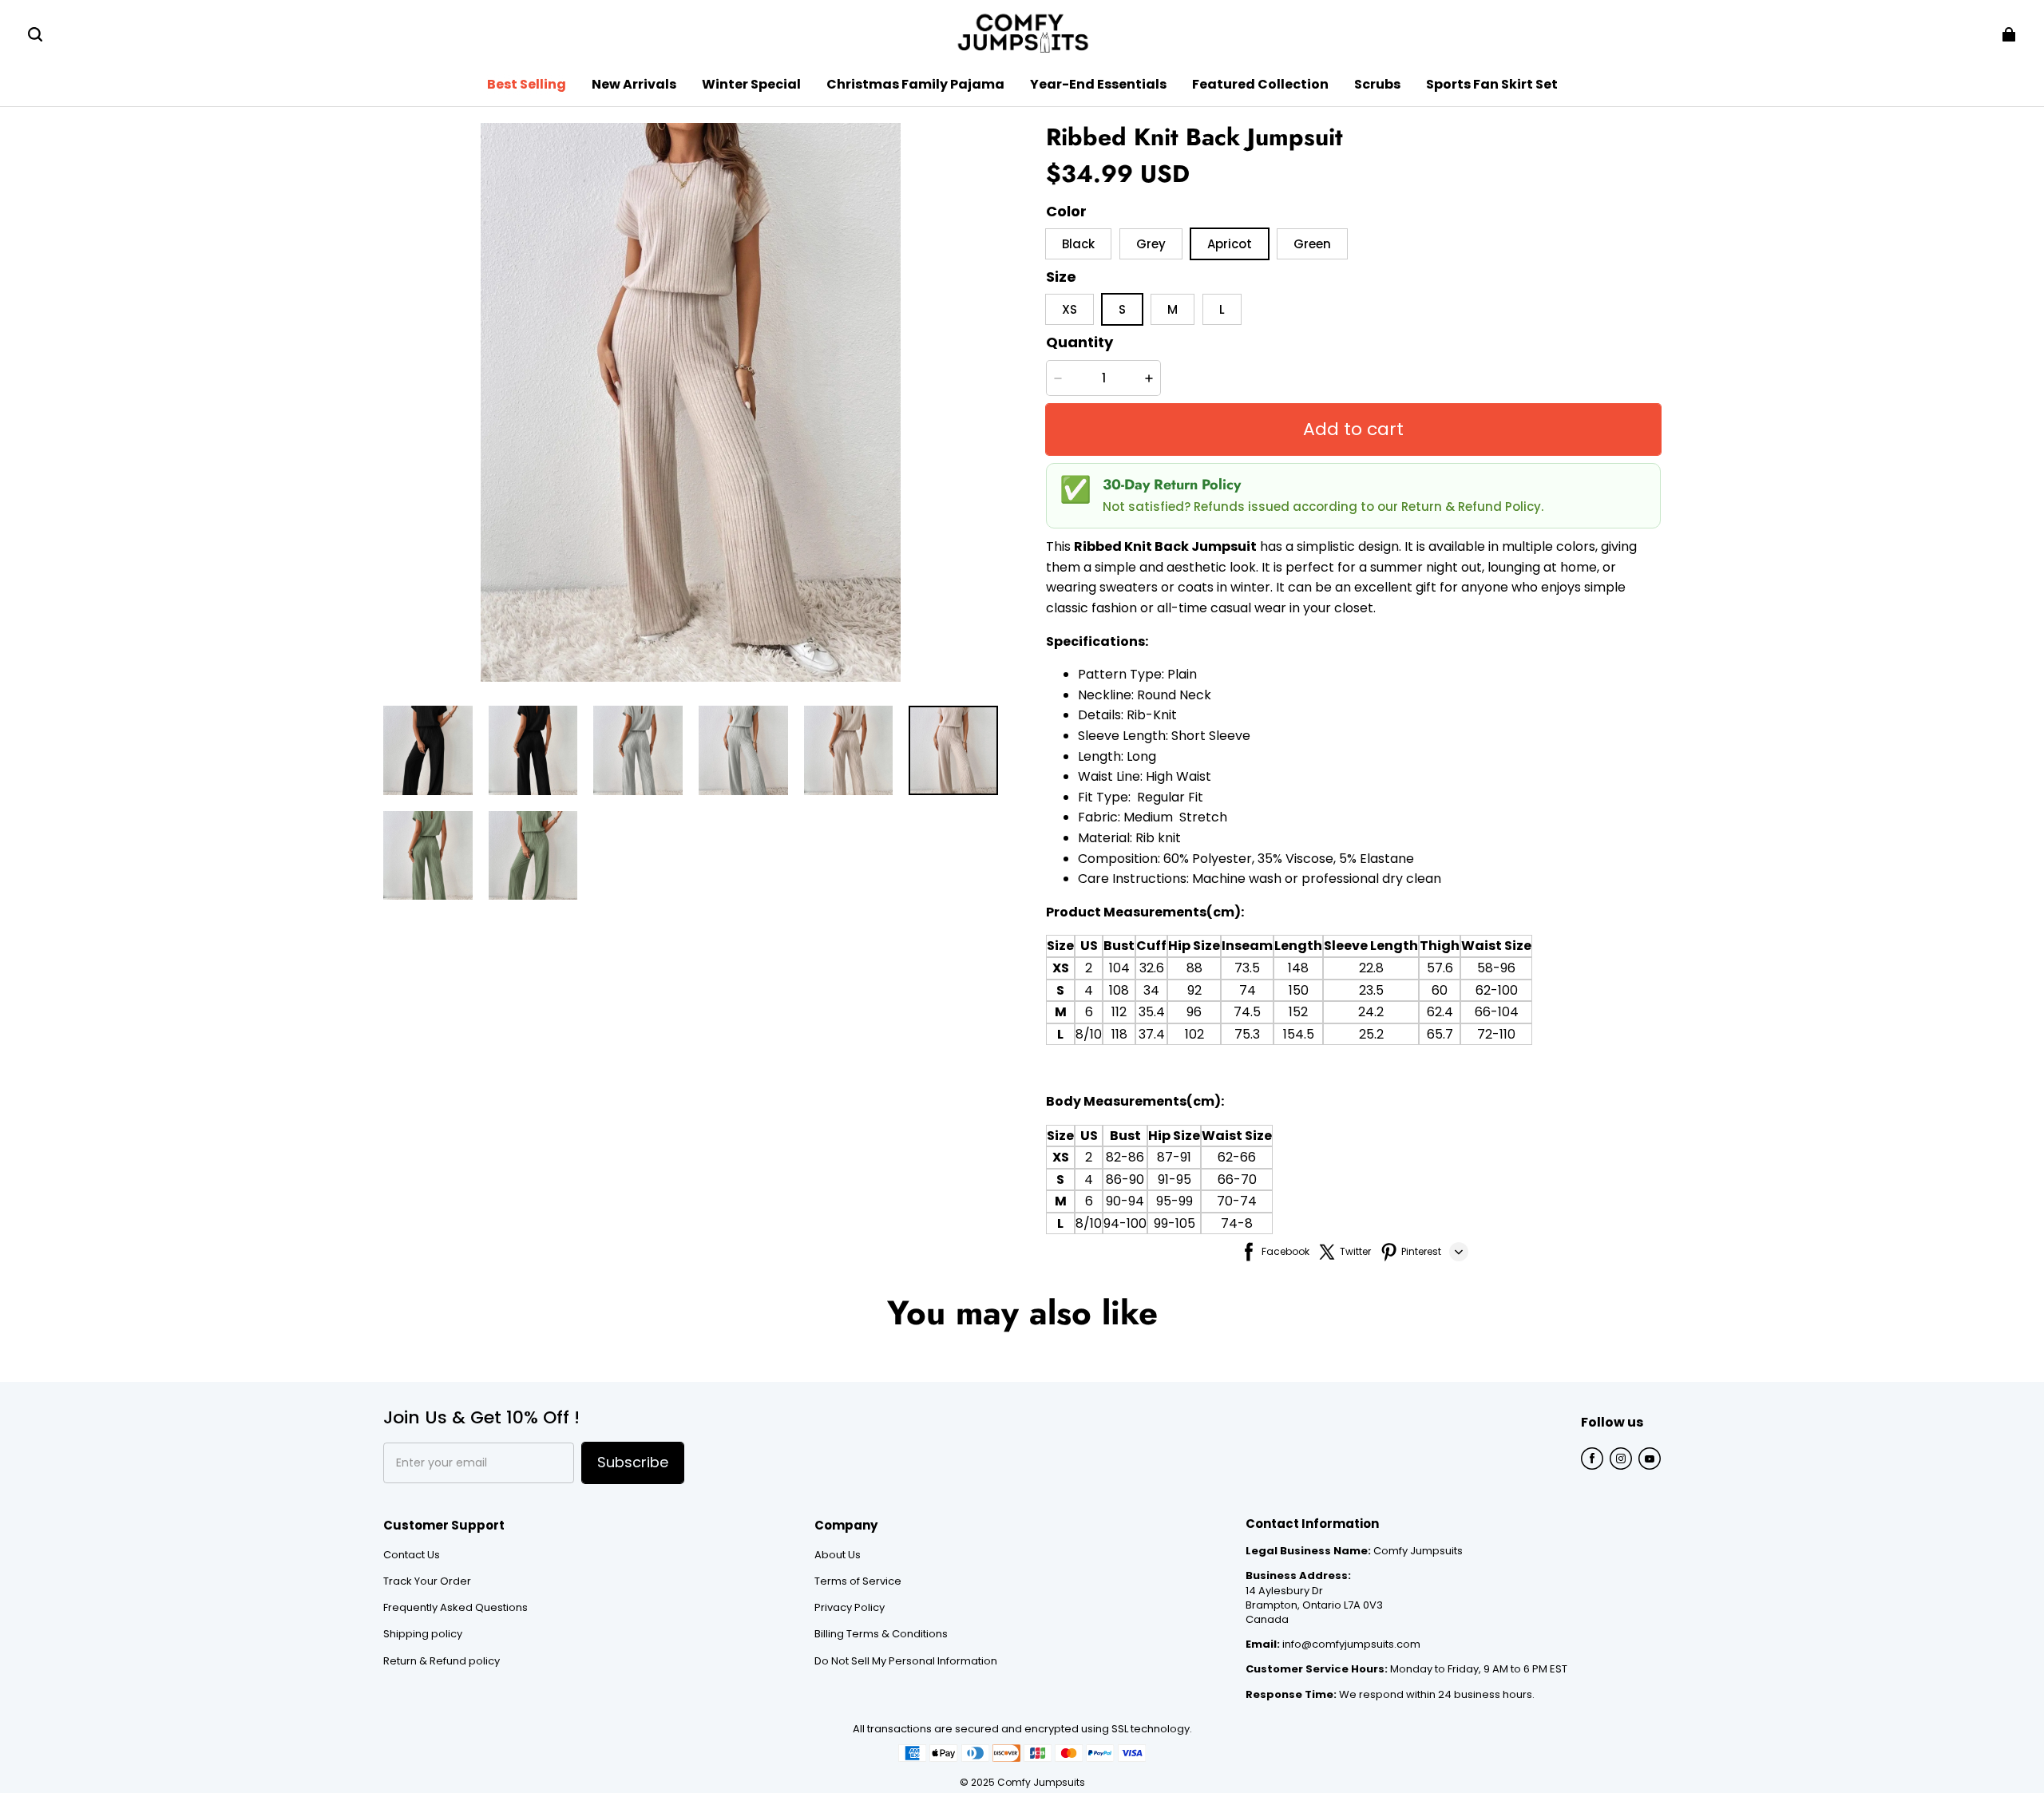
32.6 (1152, 968)
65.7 (1440, 1034)
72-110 (1496, 1034)
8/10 (1089, 1034)
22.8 (1371, 968)
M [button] (1173, 309)
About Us (838, 1555)
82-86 (1125, 1157)
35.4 (1152, 1012)
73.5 (1247, 968)
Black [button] (1078, 244)
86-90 (1125, 1180)
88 (1194, 968)
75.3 (1247, 1034)
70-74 (1237, 1201)
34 (1151, 990)
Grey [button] (1151, 244)
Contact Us (412, 1555)
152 (1298, 1012)
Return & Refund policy (442, 1661)
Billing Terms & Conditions (881, 1634)
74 (1248, 990)
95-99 (1175, 1201)
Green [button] (1312, 244)
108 (1119, 990)
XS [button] (1070, 309)
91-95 (1175, 1180)
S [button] (1122, 309)
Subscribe (633, 1462)
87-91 (1174, 1157)
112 (1119, 1012)
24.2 (1371, 1012)
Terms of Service (858, 1581)
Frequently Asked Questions (456, 1608)
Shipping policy (423, 1634)
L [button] (1222, 309)
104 (1119, 968)
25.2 (1371, 1034)
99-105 (1175, 1223)
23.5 (1371, 990)
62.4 (1440, 1012)
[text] (1353, 949)
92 (1194, 990)
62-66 (1237, 1157)
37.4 (1152, 1034)
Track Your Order (427, 1581)
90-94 (1125, 1201)
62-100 (1497, 990)
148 (1298, 968)
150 (1299, 990)
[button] (35, 34)
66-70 (1237, 1180)
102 (1194, 1034)
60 (1440, 990)
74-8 (1237, 1223)
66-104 (1497, 1012)
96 (1194, 1012)
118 (1119, 1034)
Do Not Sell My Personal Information (906, 1661)
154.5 (1299, 1034)
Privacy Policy (850, 1608)
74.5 (1247, 1012)
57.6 (1440, 968)
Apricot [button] (1230, 244)
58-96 (1496, 968)
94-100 (1125, 1223)
